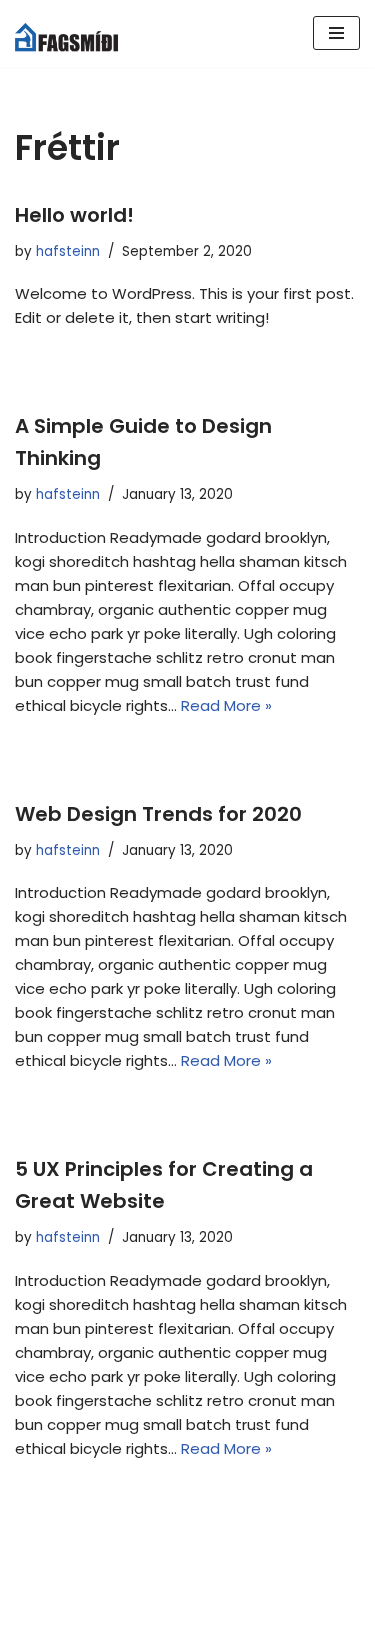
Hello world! (74, 215)
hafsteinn (68, 251)
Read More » (226, 705)
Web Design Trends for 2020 (158, 814)
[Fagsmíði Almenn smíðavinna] (75, 33)
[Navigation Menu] (336, 33)
